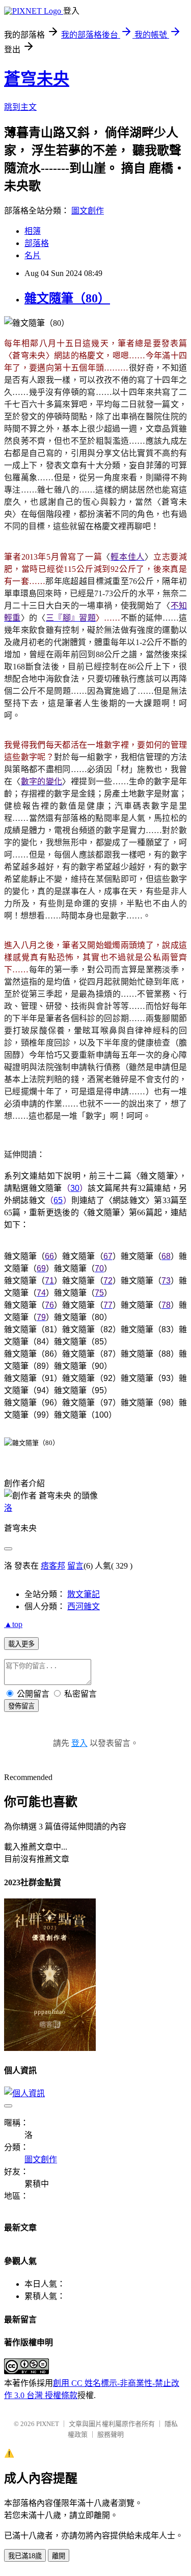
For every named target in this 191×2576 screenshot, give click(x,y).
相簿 (33, 231)
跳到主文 (20, 107)
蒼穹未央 (37, 79)
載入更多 (21, 1644)
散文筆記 (84, 1594)
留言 (75, 1566)
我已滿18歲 (25, 2556)
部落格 (37, 243)
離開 (59, 2556)
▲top (13, 1624)
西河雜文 (84, 1606)
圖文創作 (88, 211)
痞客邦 (53, 1566)
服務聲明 (111, 2434)
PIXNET (48, 2424)
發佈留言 (21, 1706)
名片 (33, 255)
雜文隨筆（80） (67, 298)
